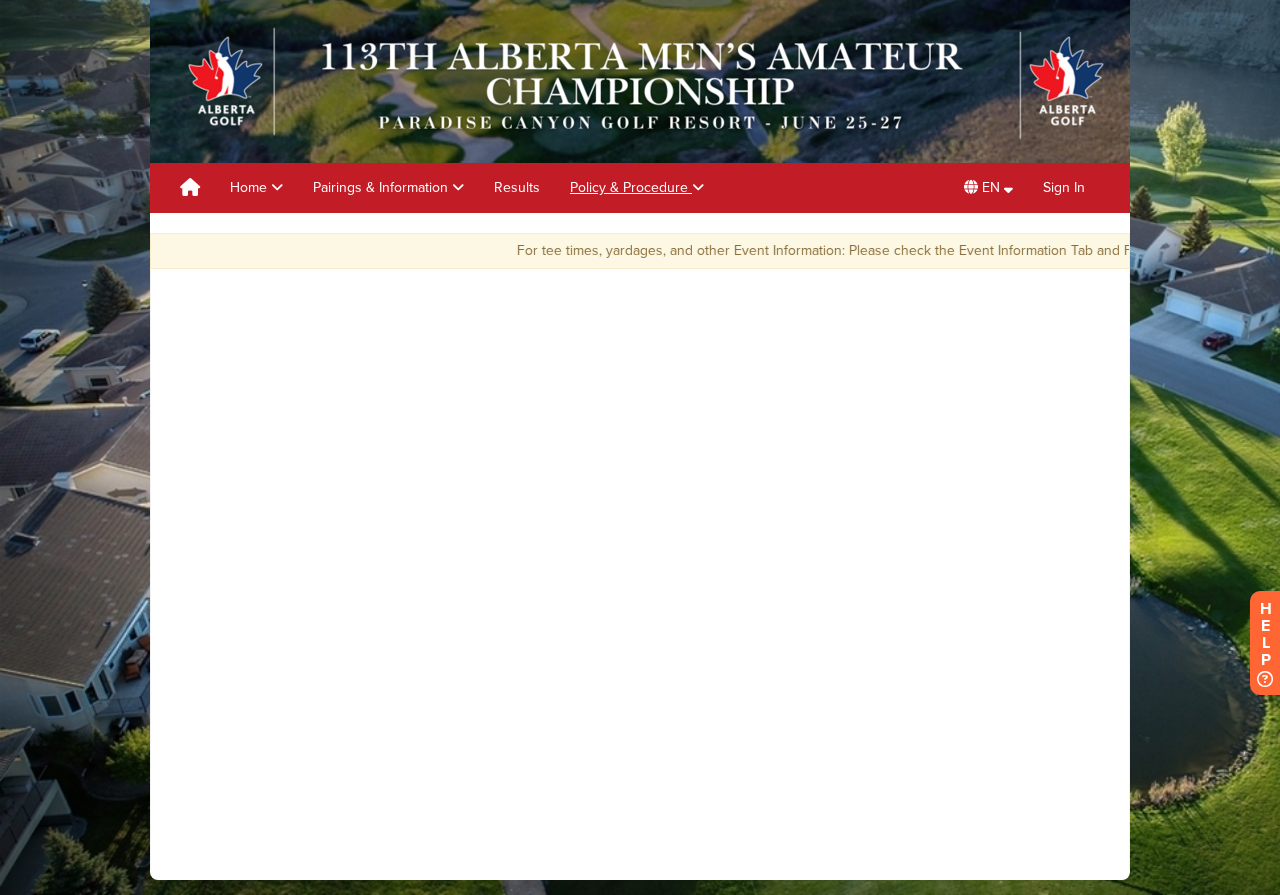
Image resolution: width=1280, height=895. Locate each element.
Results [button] (517, 187)
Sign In (1064, 187)
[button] (988, 188)
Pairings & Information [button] (382, 187)
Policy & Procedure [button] (631, 187)
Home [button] (250, 187)
